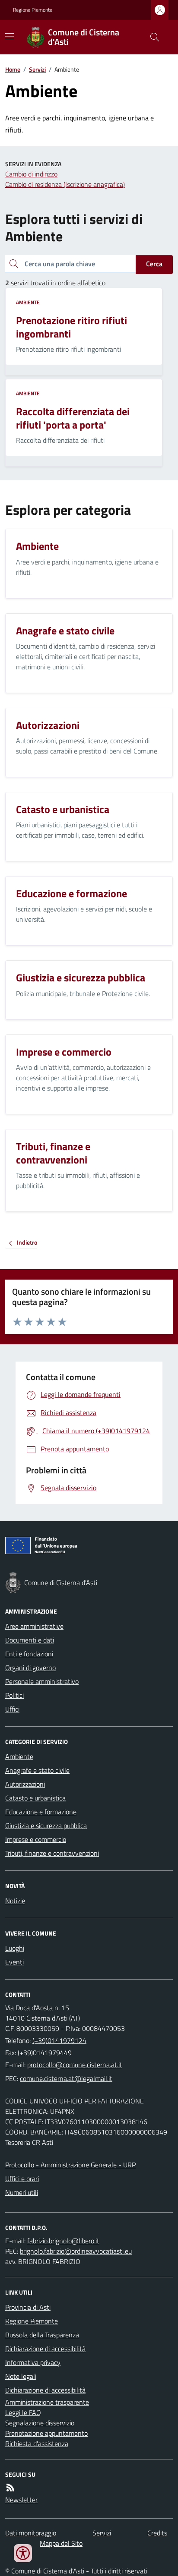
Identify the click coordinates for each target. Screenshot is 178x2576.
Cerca (154, 264)
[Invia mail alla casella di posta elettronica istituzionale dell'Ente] (75, 2065)
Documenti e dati (30, 1640)
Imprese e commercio (36, 1839)
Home (13, 69)
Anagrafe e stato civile (37, 1770)
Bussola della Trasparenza (42, 2335)
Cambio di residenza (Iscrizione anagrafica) (65, 184)
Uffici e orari (22, 2179)
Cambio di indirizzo (31, 174)
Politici (14, 1695)
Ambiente (28, 303)
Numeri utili (22, 2192)
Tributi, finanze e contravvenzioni (52, 1853)
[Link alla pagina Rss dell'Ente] (10, 2488)
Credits (157, 2533)
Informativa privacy (33, 2362)
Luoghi (15, 1948)
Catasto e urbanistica (35, 1798)
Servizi (37, 69)
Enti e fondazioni (29, 1654)
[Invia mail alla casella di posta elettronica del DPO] (63, 2241)
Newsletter (21, 2500)
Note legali (21, 2376)
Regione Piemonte (33, 10)
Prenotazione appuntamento (46, 2433)
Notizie (15, 1901)
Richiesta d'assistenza (37, 2444)
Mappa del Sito (61, 2543)
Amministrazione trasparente (47, 2402)
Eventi (14, 1962)
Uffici (12, 1709)
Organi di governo (30, 1668)
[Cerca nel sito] (151, 37)
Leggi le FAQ (23, 2412)
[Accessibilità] (23, 2553)
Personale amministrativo (42, 1681)
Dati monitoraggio (31, 2533)
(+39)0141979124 (59, 2040)
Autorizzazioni (25, 1784)
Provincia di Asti (28, 2307)
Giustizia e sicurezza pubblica (46, 1826)
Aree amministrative (34, 1626)
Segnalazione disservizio (40, 2423)
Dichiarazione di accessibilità (45, 2349)
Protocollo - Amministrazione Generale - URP (70, 2165)
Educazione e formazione (41, 1812)
